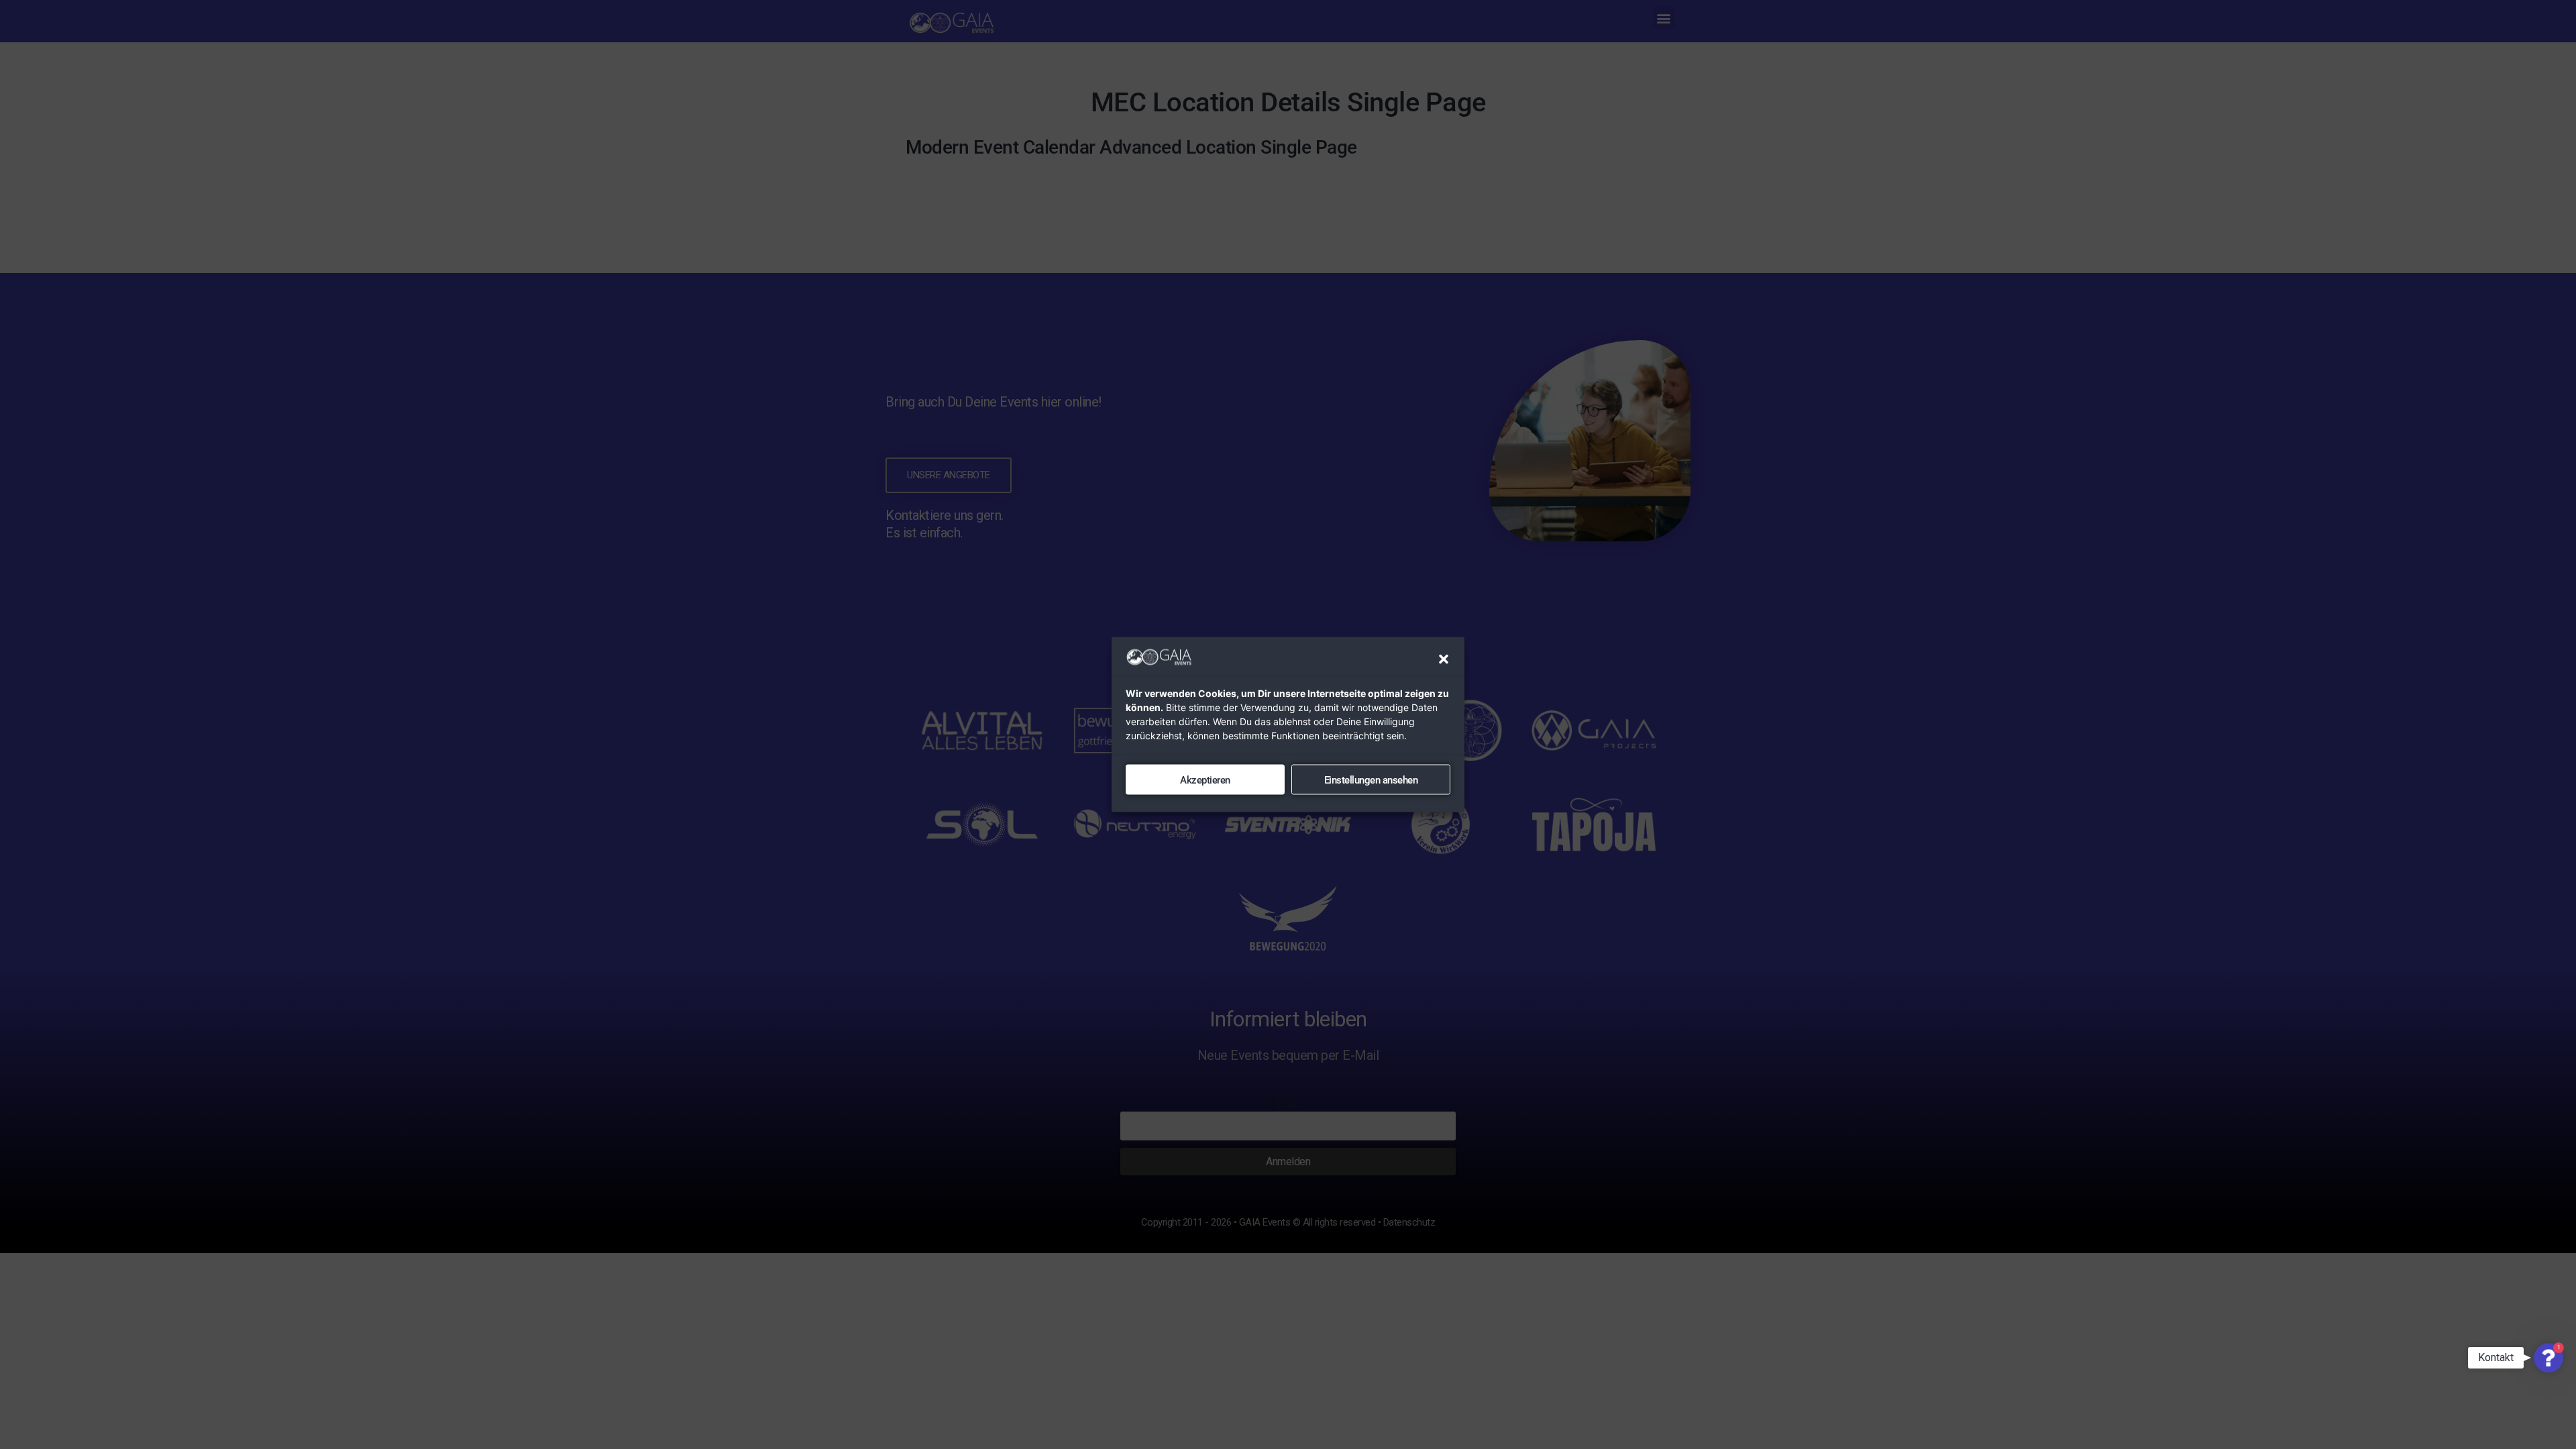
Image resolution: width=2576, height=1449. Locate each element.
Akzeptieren (1205, 780)
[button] (1444, 659)
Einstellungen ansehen (1371, 780)
